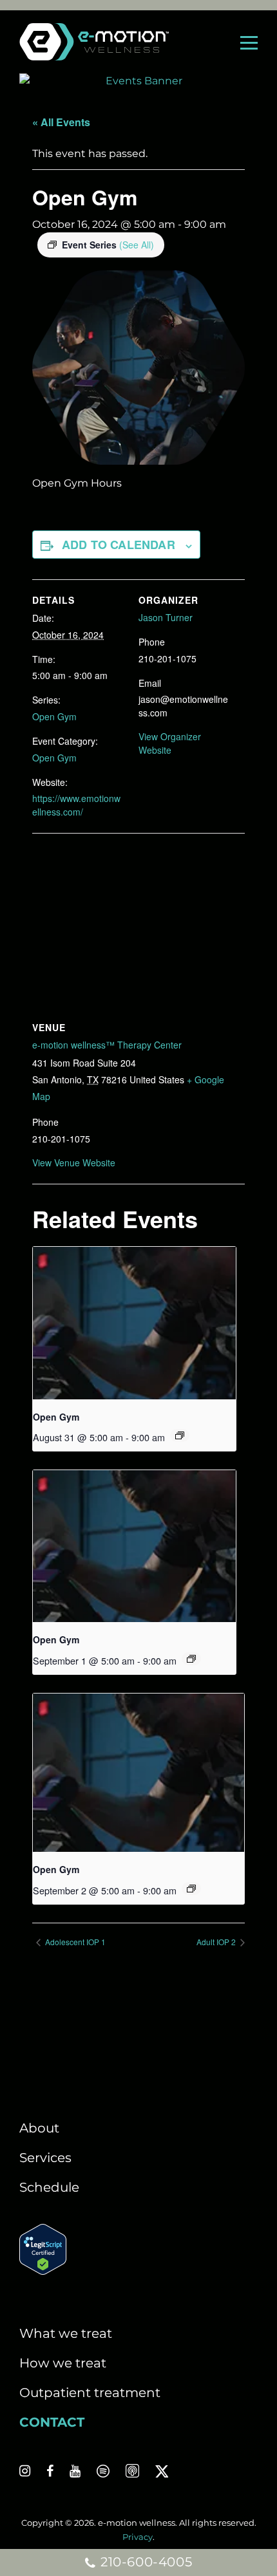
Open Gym (54, 716)
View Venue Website (74, 1162)
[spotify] (103, 2471)
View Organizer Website (170, 743)
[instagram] (25, 2471)
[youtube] (75, 2471)
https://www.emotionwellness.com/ (76, 805)
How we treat (63, 2363)
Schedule (49, 2187)
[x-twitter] (162, 2471)
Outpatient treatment (90, 2393)
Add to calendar (119, 545)
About (39, 2128)
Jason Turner (166, 617)
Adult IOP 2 (217, 1942)
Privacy (138, 2537)
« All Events (61, 122)
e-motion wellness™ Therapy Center (107, 1045)
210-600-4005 (144, 2562)
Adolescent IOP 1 (74, 1942)
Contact (52, 2422)
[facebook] (50, 2471)
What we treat (66, 2333)
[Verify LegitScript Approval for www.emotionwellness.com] (43, 2270)
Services (45, 2158)
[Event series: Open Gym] (180, 1435)
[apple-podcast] (132, 2471)
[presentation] (134, 1323)
